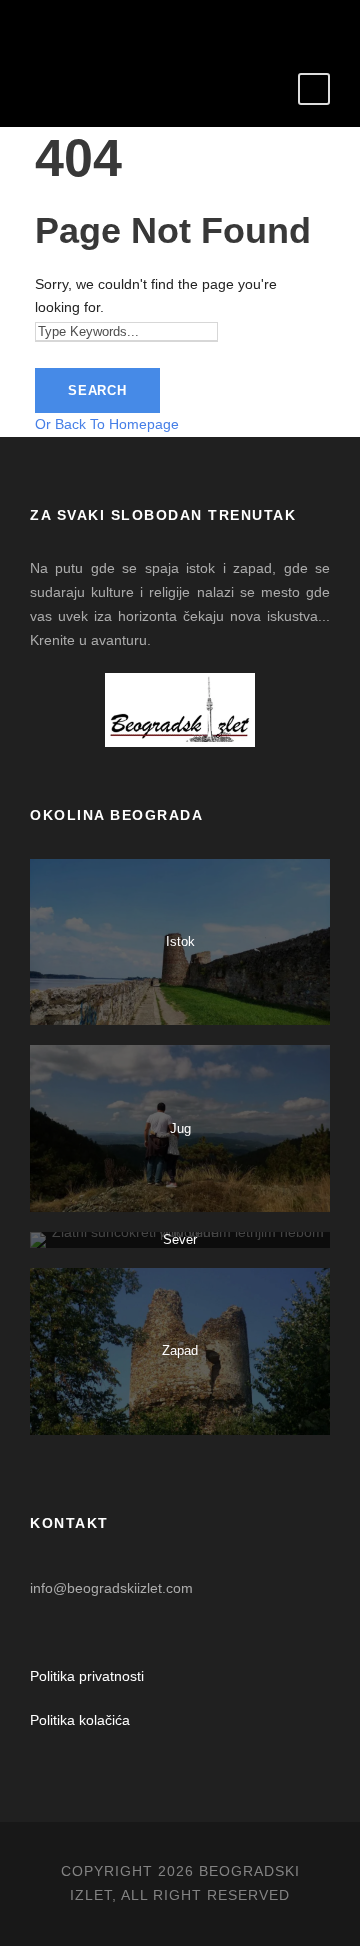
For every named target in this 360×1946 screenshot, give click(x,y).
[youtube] (225, 25)
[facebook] (105, 25)
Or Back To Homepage (107, 424)
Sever (180, 1239)
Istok (180, 941)
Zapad (180, 1350)
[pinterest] (165, 25)
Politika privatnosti (87, 1676)
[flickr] (135, 25)
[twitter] (195, 25)
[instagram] (255, 25)
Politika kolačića (80, 1720)
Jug (180, 1128)
